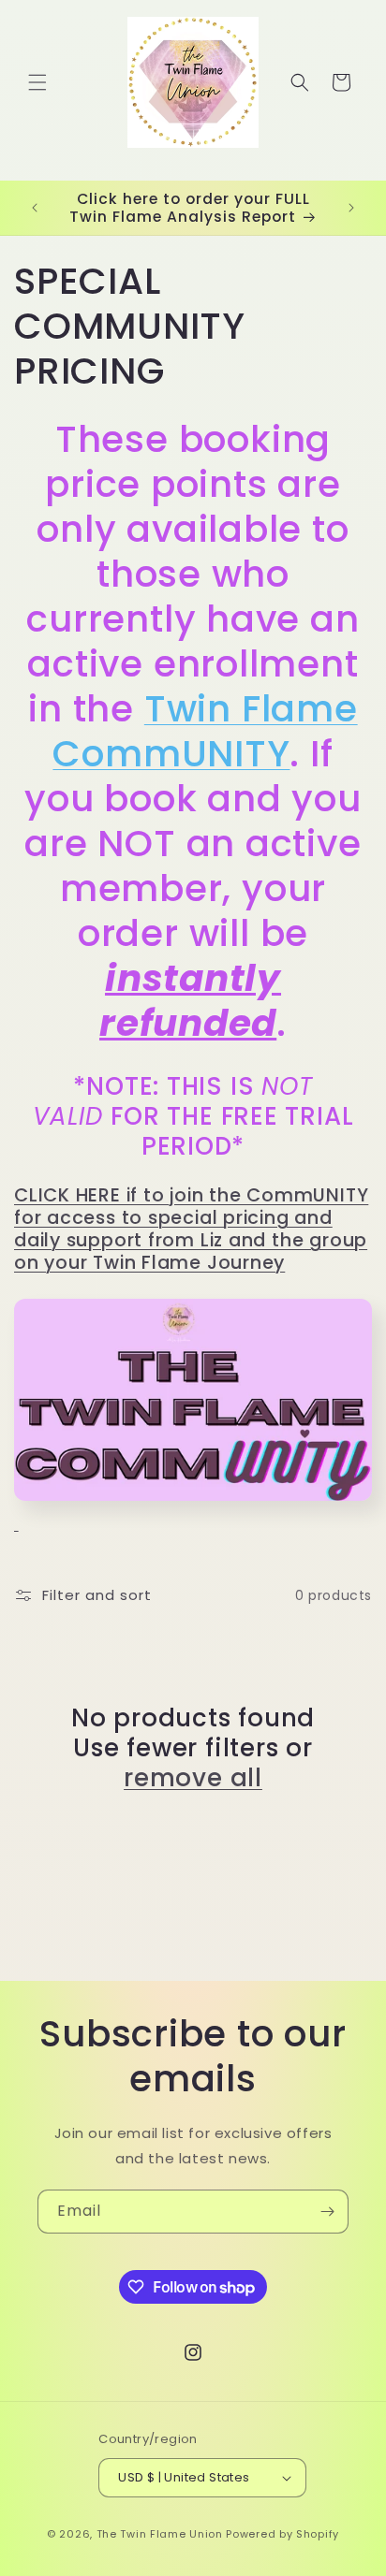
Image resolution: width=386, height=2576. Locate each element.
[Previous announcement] (35, 208)
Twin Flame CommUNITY (205, 731)
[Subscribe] (327, 2212)
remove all (193, 1778)
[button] (37, 82)
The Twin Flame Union (160, 2534)
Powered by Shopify (282, 2534)
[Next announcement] (351, 208)
